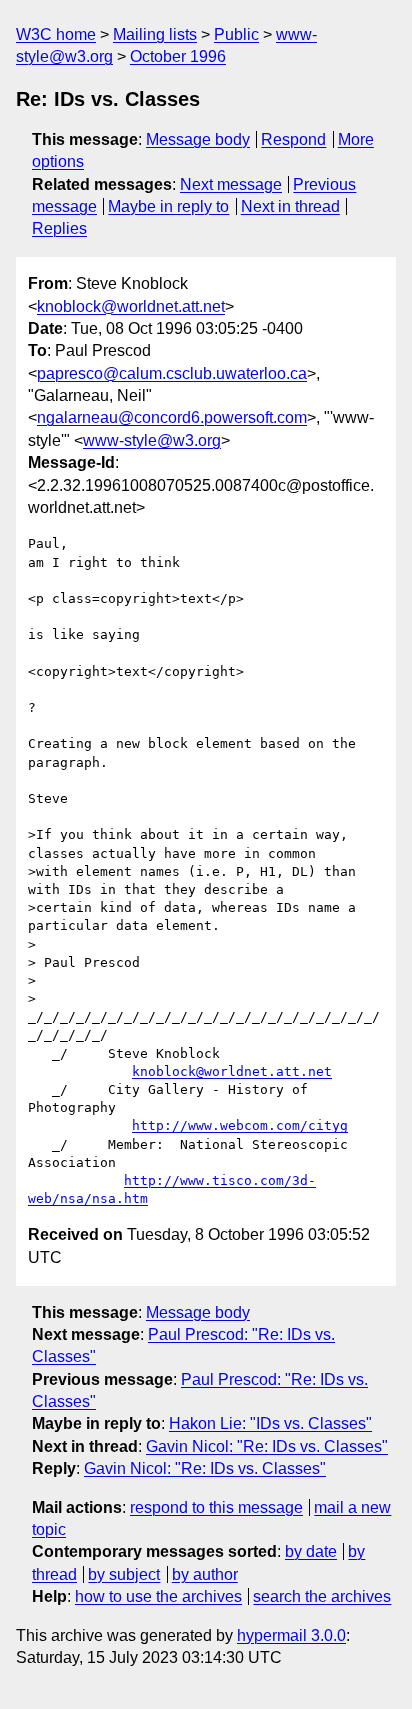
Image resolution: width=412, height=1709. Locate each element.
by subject (124, 1574)
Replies (59, 228)
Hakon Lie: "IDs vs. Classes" (270, 1423)
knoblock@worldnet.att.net (131, 306)
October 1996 (178, 56)
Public (236, 34)
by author (205, 1574)
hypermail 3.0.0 (291, 1635)
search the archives (322, 1596)
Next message (231, 184)
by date (311, 1551)
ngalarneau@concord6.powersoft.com (172, 417)
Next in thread (290, 206)
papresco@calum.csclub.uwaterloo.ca (172, 373)
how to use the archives (158, 1596)
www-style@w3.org (152, 440)
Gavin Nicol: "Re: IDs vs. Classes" (267, 1446)
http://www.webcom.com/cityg (240, 1125)
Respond (293, 139)
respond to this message (216, 1507)
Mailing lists (155, 34)
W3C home (56, 34)
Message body (198, 139)
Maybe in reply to (168, 206)
